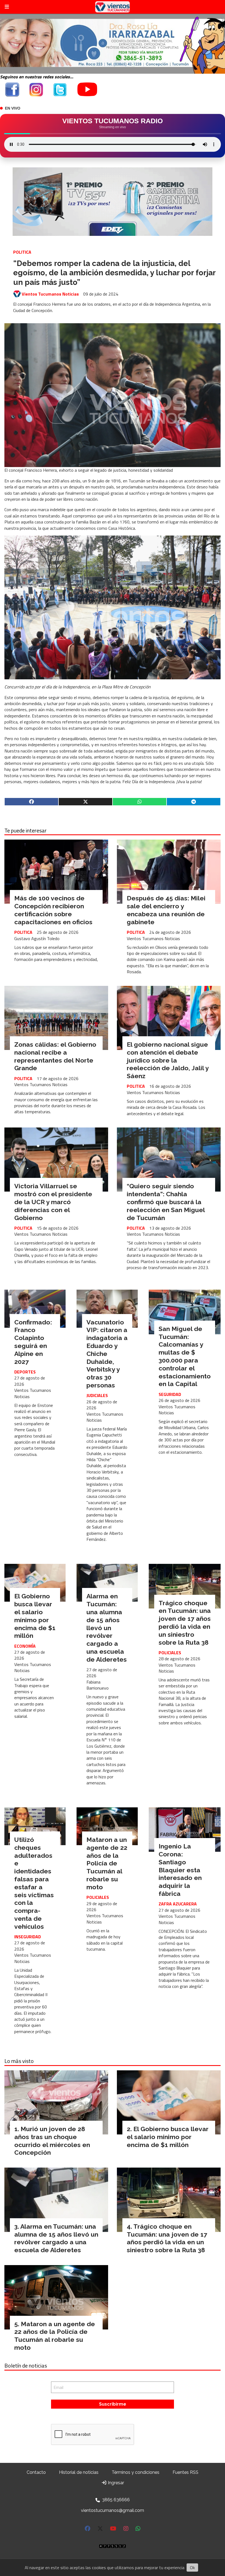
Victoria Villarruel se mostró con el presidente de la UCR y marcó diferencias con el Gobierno (53, 1202)
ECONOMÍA (25, 1646)
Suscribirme (113, 2404)
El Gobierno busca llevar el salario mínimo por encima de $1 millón (35, 1616)
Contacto (36, 2472)
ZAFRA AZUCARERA (178, 1904)
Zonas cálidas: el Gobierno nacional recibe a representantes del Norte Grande (55, 1056)
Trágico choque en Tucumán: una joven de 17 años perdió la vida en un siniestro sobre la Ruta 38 (185, 1623)
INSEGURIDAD (28, 1937)
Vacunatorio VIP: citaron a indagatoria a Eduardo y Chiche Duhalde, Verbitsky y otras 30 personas (107, 1354)
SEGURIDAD (170, 1394)
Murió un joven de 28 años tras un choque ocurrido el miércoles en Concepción (52, 2141)
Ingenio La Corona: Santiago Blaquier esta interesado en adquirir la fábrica (180, 1870)
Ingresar (115, 2483)
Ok (192, 2568)
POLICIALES (170, 1653)
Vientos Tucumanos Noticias (50, 294)
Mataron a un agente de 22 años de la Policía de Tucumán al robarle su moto (107, 1863)
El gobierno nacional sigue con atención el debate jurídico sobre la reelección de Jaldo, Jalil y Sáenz (168, 1060)
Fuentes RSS (185, 2472)
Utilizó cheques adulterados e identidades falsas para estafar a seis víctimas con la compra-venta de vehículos (34, 1883)
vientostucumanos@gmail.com (113, 2510)
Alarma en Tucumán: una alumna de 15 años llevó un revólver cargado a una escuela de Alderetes (107, 1628)
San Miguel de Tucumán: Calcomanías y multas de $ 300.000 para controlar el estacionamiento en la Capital (185, 1356)
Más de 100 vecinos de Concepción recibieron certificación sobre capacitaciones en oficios (53, 910)
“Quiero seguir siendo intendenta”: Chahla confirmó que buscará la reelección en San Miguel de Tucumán (166, 1202)
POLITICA (22, 252)
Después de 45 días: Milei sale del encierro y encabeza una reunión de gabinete (166, 910)
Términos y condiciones (136, 2472)
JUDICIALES (97, 1395)
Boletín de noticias (26, 2366)
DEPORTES (25, 1372)
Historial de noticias (79, 2472)
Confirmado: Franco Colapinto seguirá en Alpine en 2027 (33, 1342)
